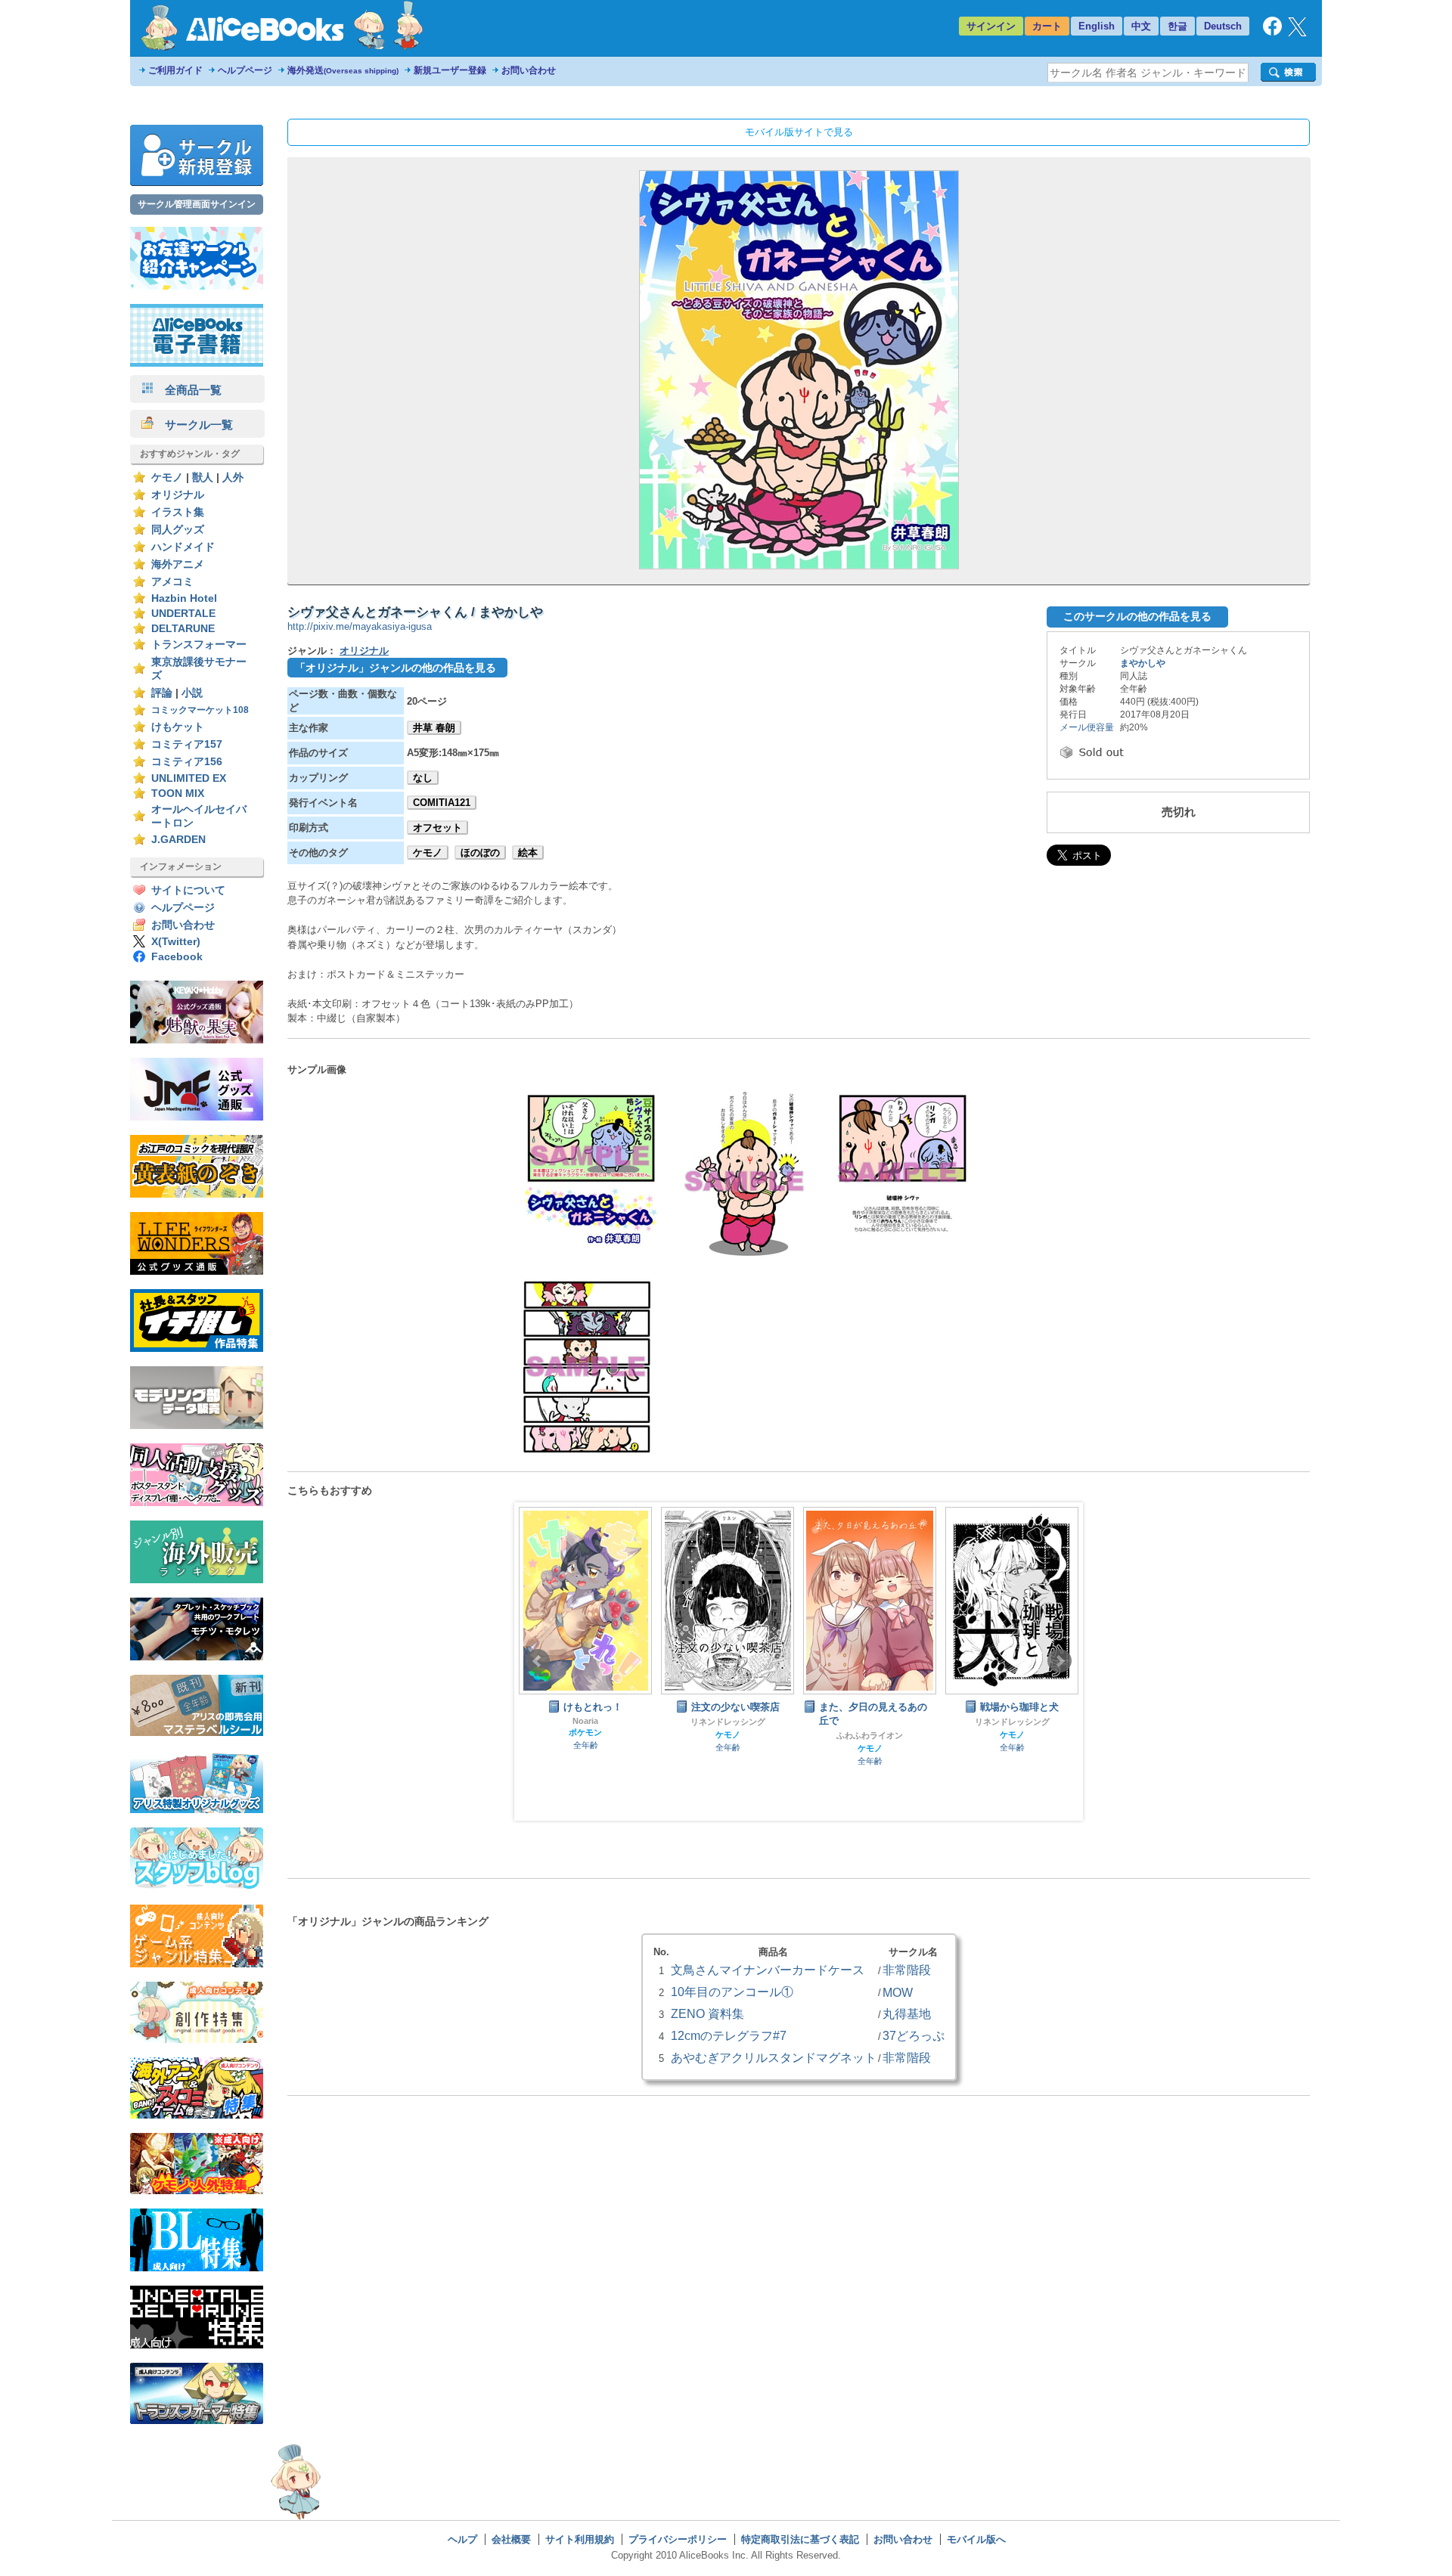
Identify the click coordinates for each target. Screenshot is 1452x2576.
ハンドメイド (183, 547)
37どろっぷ (914, 2035)
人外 (233, 477)
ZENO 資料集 (707, 2013)
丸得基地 (907, 2013)
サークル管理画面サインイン (197, 204)
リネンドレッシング (586, 1722)
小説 (192, 693)
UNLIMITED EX (189, 778)
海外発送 (343, 70)
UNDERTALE (183, 614)
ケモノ (167, 477)
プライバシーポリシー (678, 2539)
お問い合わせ (529, 70)
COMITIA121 (442, 803)
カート (1047, 26)
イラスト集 (178, 512)
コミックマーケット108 (200, 710)
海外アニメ (178, 564)
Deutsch (1223, 26)
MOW (898, 1992)
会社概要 (511, 2539)
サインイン (991, 26)
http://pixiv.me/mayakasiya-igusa (360, 626)
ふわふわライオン (728, 1735)
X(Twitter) (176, 942)
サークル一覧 (193, 425)
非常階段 (1012, 1722)
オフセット (437, 828)
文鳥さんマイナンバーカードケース (768, 1970)
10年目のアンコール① (732, 1992)
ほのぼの (480, 852)
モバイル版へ (976, 2539)
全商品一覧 (188, 390)
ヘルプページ (245, 70)
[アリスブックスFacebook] (1272, 32)
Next (1060, 1661)
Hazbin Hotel (184, 598)
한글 (1177, 26)
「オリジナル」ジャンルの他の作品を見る (396, 668)
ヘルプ (462, 2539)
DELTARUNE (183, 629)
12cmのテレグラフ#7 (729, 2035)
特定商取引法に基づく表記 (800, 2539)
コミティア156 (187, 762)
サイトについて (188, 890)
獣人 (203, 477)
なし (423, 778)
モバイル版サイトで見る (799, 132)
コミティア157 (187, 744)
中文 (1141, 26)
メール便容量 (1087, 727)
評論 (162, 693)
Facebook (177, 957)
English (1097, 26)
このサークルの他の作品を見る (1137, 616)
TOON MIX (178, 794)
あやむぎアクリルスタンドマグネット (774, 2057)
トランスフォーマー (199, 645)
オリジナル (178, 495)
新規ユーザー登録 (450, 70)
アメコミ (172, 582)
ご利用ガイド (175, 70)
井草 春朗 (434, 728)
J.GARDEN (178, 840)
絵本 (528, 852)
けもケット (178, 727)
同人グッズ (178, 530)
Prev (538, 1661)
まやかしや (1143, 663)
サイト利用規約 (580, 2539)
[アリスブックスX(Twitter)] (1297, 33)
